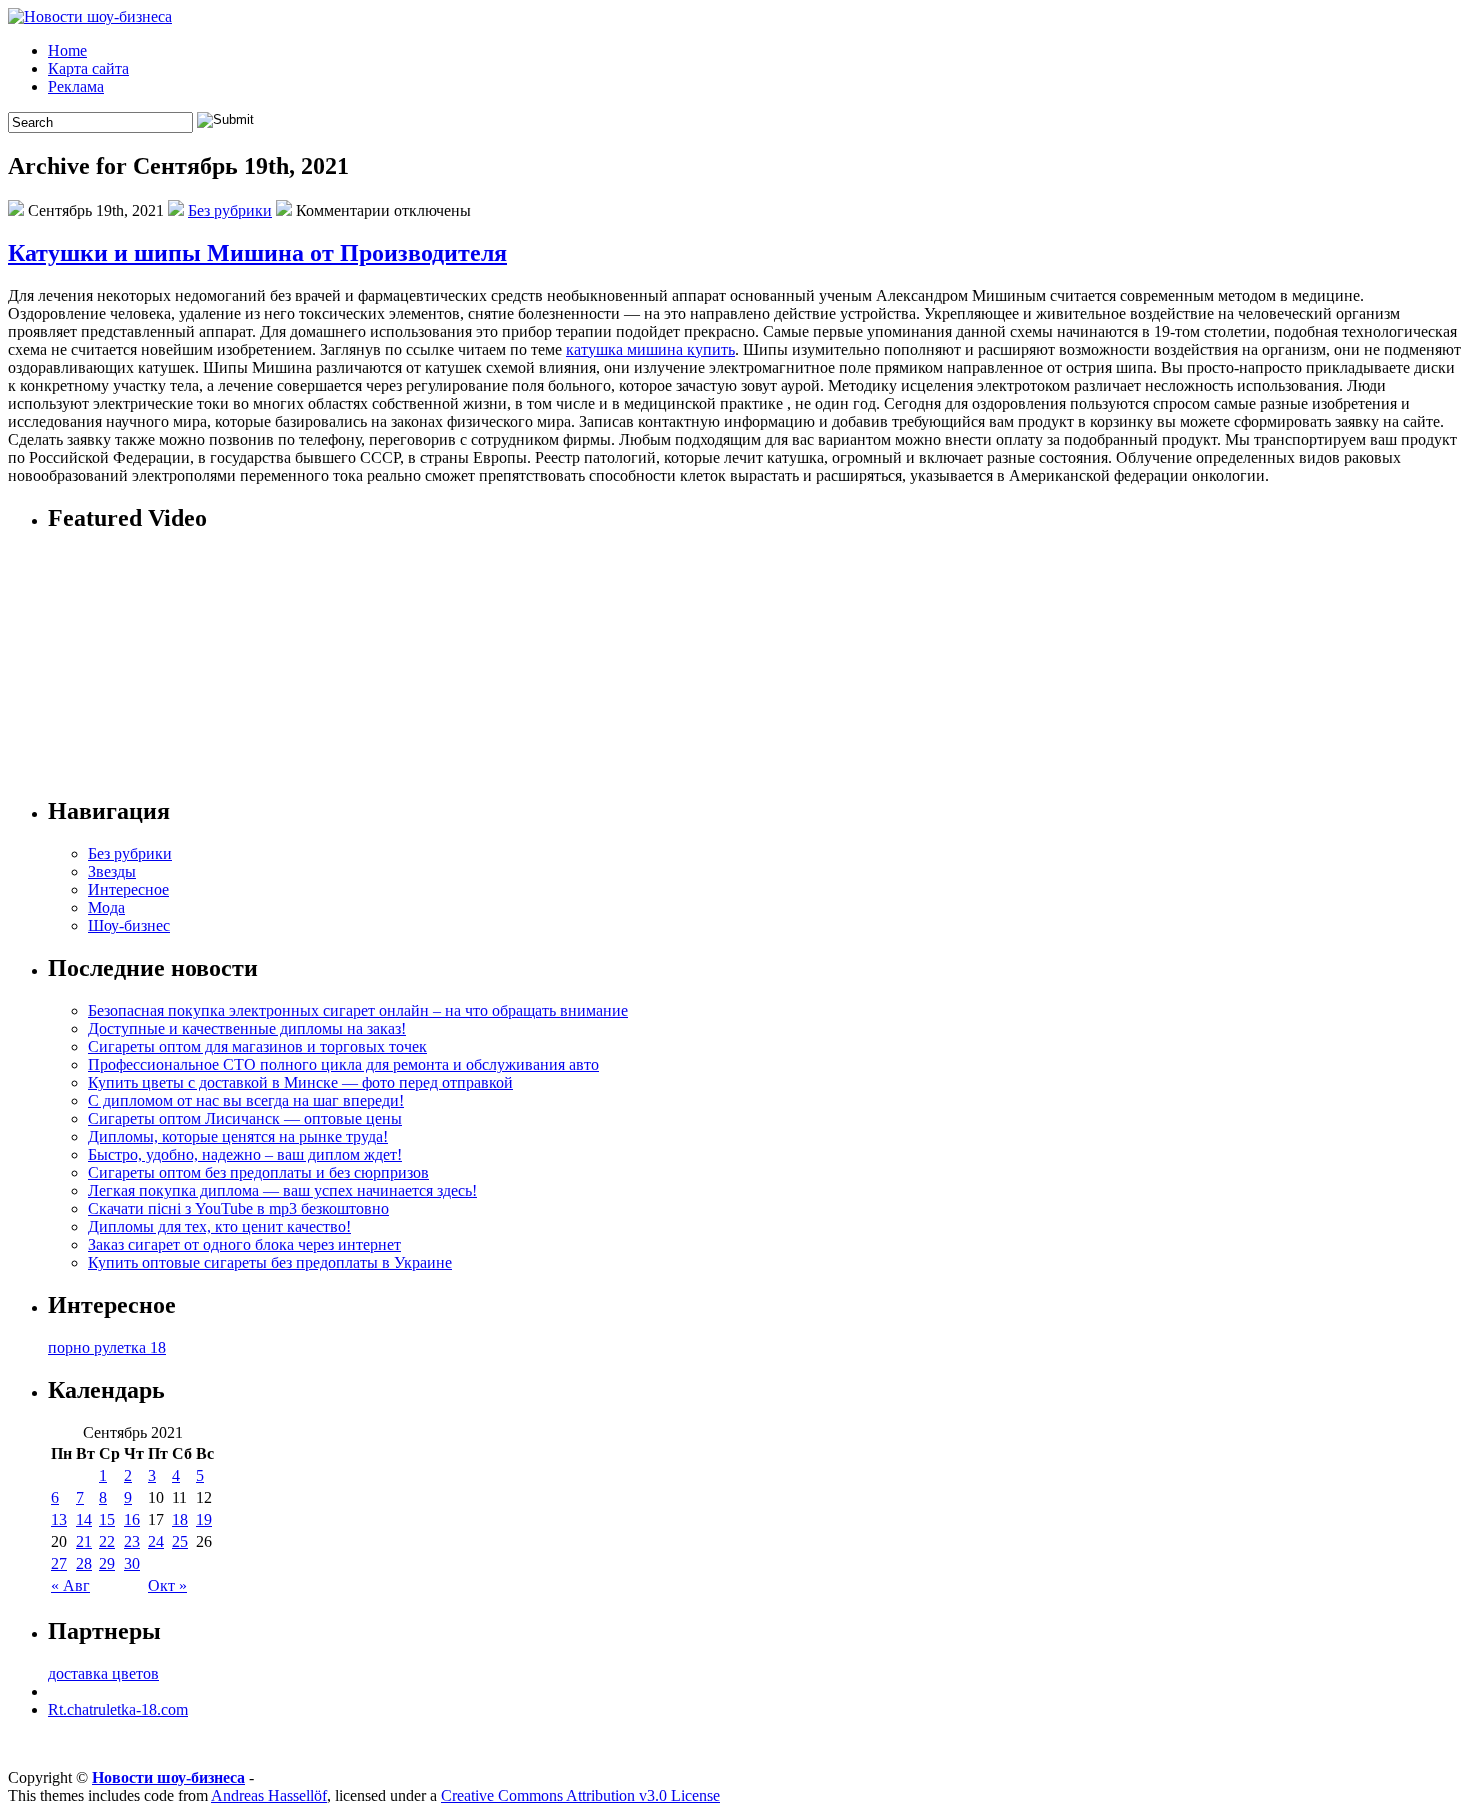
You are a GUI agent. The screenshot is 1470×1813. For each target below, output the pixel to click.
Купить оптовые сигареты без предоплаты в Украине (270, 1262)
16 (132, 1519)
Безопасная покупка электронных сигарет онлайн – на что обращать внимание (358, 1010)
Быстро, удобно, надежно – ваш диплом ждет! (245, 1154)
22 (107, 1541)
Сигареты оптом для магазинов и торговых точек (257, 1046)
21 (84, 1541)
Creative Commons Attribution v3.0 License (580, 1795)
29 (107, 1563)
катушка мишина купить (650, 349)
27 (59, 1563)
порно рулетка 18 (107, 1347)
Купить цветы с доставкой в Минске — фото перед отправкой (300, 1082)
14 (84, 1519)
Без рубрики (230, 210)
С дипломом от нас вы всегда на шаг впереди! (246, 1100)
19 (204, 1519)
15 (107, 1519)
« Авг (70, 1585)
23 (132, 1541)
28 (84, 1563)
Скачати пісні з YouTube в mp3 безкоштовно (238, 1208)
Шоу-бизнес (129, 925)
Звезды (112, 871)
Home (67, 50)
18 (180, 1519)
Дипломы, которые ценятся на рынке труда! (238, 1136)
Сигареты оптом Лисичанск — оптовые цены (245, 1118)
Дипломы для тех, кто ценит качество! (219, 1226)
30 (132, 1563)
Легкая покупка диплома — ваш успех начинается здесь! (282, 1190)
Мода (106, 907)
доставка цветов (103, 1673)
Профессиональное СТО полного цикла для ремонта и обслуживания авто (343, 1064)
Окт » (167, 1585)
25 (180, 1541)
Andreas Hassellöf (269, 1795)
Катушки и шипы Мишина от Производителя (257, 253)
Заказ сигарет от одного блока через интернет (244, 1244)
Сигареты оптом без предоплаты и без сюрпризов (258, 1172)
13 (59, 1519)
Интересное (128, 889)
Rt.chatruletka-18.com (118, 1709)
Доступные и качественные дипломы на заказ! (247, 1028)
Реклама (76, 86)
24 (156, 1541)
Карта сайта (88, 68)
